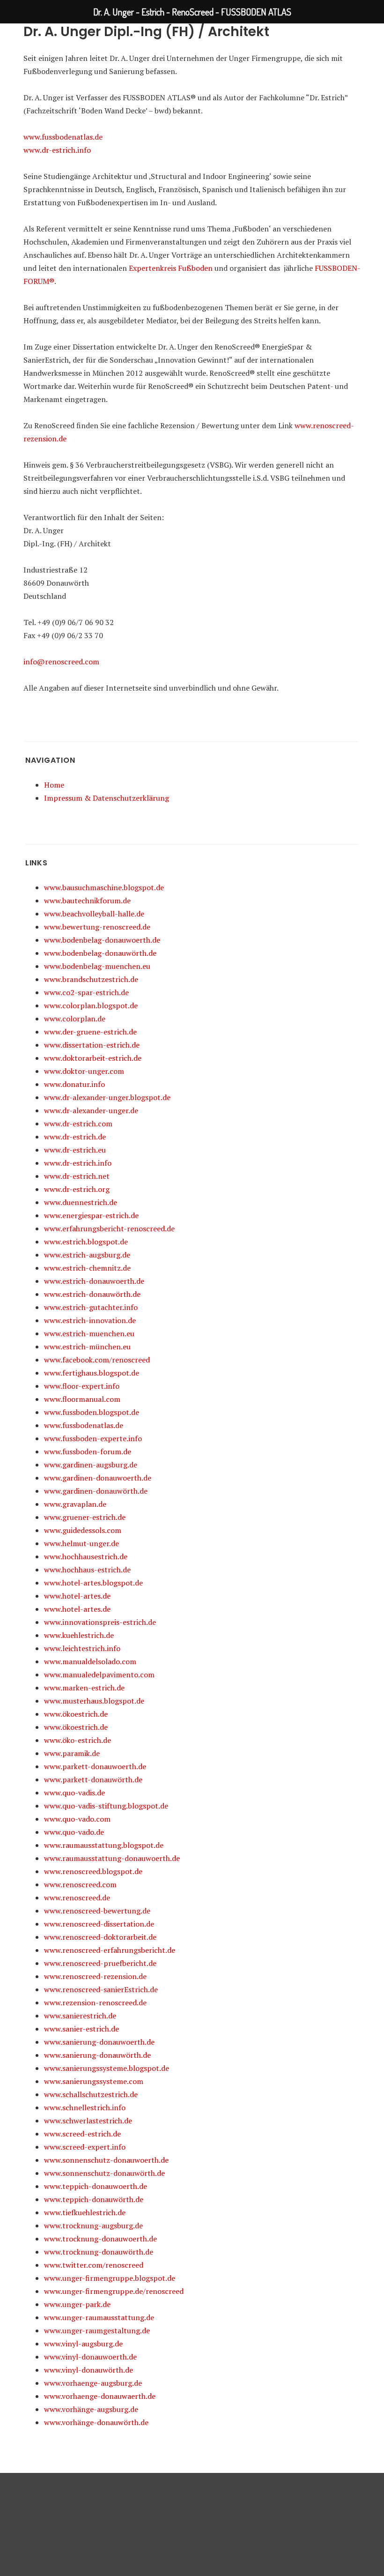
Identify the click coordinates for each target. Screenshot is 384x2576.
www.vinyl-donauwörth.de (89, 2370)
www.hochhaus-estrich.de (87, 1570)
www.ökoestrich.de (76, 1714)
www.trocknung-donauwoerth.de (100, 2239)
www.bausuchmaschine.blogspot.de (104, 887)
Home (54, 785)
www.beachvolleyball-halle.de (94, 914)
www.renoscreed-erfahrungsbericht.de (110, 1950)
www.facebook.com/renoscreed (97, 1360)
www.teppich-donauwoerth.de (96, 2186)
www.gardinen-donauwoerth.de (98, 1478)
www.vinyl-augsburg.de (83, 2344)
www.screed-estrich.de (82, 2134)
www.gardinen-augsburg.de (91, 1465)
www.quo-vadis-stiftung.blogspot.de (106, 1806)
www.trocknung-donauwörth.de (99, 2252)
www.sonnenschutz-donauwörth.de (104, 2173)
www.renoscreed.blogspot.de (93, 1871)
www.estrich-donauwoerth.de (94, 1281)
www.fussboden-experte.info (93, 1438)
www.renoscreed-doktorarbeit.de (100, 1937)
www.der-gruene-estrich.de (90, 1032)
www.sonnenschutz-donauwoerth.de (106, 2160)
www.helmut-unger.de (81, 1543)
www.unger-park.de (77, 2304)
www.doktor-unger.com (84, 1071)
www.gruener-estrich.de (85, 1517)
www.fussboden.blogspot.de (92, 1412)
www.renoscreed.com (80, 1884)
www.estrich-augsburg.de (87, 1255)
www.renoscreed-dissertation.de (99, 1924)
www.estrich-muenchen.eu (89, 1333)
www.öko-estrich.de (78, 1740)
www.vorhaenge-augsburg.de (93, 2383)
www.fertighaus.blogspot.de (92, 1373)
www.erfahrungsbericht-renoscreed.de (109, 1228)
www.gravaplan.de (75, 1504)
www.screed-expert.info (85, 2147)
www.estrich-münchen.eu (87, 1347)
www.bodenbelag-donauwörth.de (100, 953)
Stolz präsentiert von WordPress (192, 2524)
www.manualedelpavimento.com (99, 1675)
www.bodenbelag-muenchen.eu (97, 966)
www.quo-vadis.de (74, 1793)
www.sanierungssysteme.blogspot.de (107, 2068)
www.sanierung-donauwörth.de (97, 2055)
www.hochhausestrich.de (86, 1556)
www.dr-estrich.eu (75, 1150)
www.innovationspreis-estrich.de (100, 1622)
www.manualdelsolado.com (90, 1661)
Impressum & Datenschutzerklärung (107, 798)
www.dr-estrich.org (77, 1189)
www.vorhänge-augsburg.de (91, 2409)
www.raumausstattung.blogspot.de (104, 1845)
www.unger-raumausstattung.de (99, 2317)
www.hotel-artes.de (77, 1596)
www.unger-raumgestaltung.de (97, 2330)
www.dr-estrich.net (77, 1176)
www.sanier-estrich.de (81, 2029)
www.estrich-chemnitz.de (87, 1268)
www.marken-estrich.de (84, 1688)
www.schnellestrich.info (85, 2107)
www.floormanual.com (82, 1399)
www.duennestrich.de (81, 1202)
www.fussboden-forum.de (88, 1452)
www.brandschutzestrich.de (91, 979)
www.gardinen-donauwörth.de (96, 1491)
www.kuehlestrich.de (79, 1635)
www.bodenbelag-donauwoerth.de (102, 940)
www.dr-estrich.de (75, 1137)
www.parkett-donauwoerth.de (95, 1766)
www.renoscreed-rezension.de (95, 1976)
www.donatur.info (74, 1084)
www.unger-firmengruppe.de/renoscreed (114, 2291)
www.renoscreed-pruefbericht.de (100, 1963)
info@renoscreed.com (61, 662)
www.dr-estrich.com (78, 1124)
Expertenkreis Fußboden (171, 268)
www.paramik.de (72, 1753)
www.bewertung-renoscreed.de (97, 927)
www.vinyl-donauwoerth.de (90, 2357)
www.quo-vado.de (74, 1832)
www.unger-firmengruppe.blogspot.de (110, 2278)
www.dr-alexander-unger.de (91, 1110)
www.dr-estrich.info (57, 150)
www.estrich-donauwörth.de (92, 1294)
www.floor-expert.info (82, 1386)
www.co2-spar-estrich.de (86, 992)
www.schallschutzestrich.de (91, 2094)
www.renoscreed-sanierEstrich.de (101, 1989)
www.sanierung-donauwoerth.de (99, 2042)
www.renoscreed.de (77, 1898)
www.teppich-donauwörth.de (94, 2199)
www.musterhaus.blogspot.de (94, 1701)
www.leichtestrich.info (82, 1648)
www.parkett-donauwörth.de (93, 1779)
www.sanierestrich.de (80, 2016)
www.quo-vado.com (77, 1819)
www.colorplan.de (75, 1019)
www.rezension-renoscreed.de (95, 2003)
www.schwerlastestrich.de (88, 2121)
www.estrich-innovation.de (90, 1320)
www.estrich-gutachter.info (91, 1307)
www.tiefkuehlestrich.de (85, 2212)
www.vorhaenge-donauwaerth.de (100, 2396)
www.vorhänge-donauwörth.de (96, 2422)
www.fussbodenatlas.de (63, 137)
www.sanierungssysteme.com (94, 2081)
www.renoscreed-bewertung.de (97, 1911)
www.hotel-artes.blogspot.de (93, 1583)
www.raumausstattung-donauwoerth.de (112, 1858)
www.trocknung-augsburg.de (93, 2226)
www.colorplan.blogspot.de (91, 1005)
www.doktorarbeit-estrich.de (93, 1058)
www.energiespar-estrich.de (91, 1215)
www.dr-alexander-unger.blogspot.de (107, 1097)
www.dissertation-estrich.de (92, 1045)
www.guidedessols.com (83, 1530)
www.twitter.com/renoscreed (94, 2265)
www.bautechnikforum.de (87, 901)
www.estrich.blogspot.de (86, 1242)
